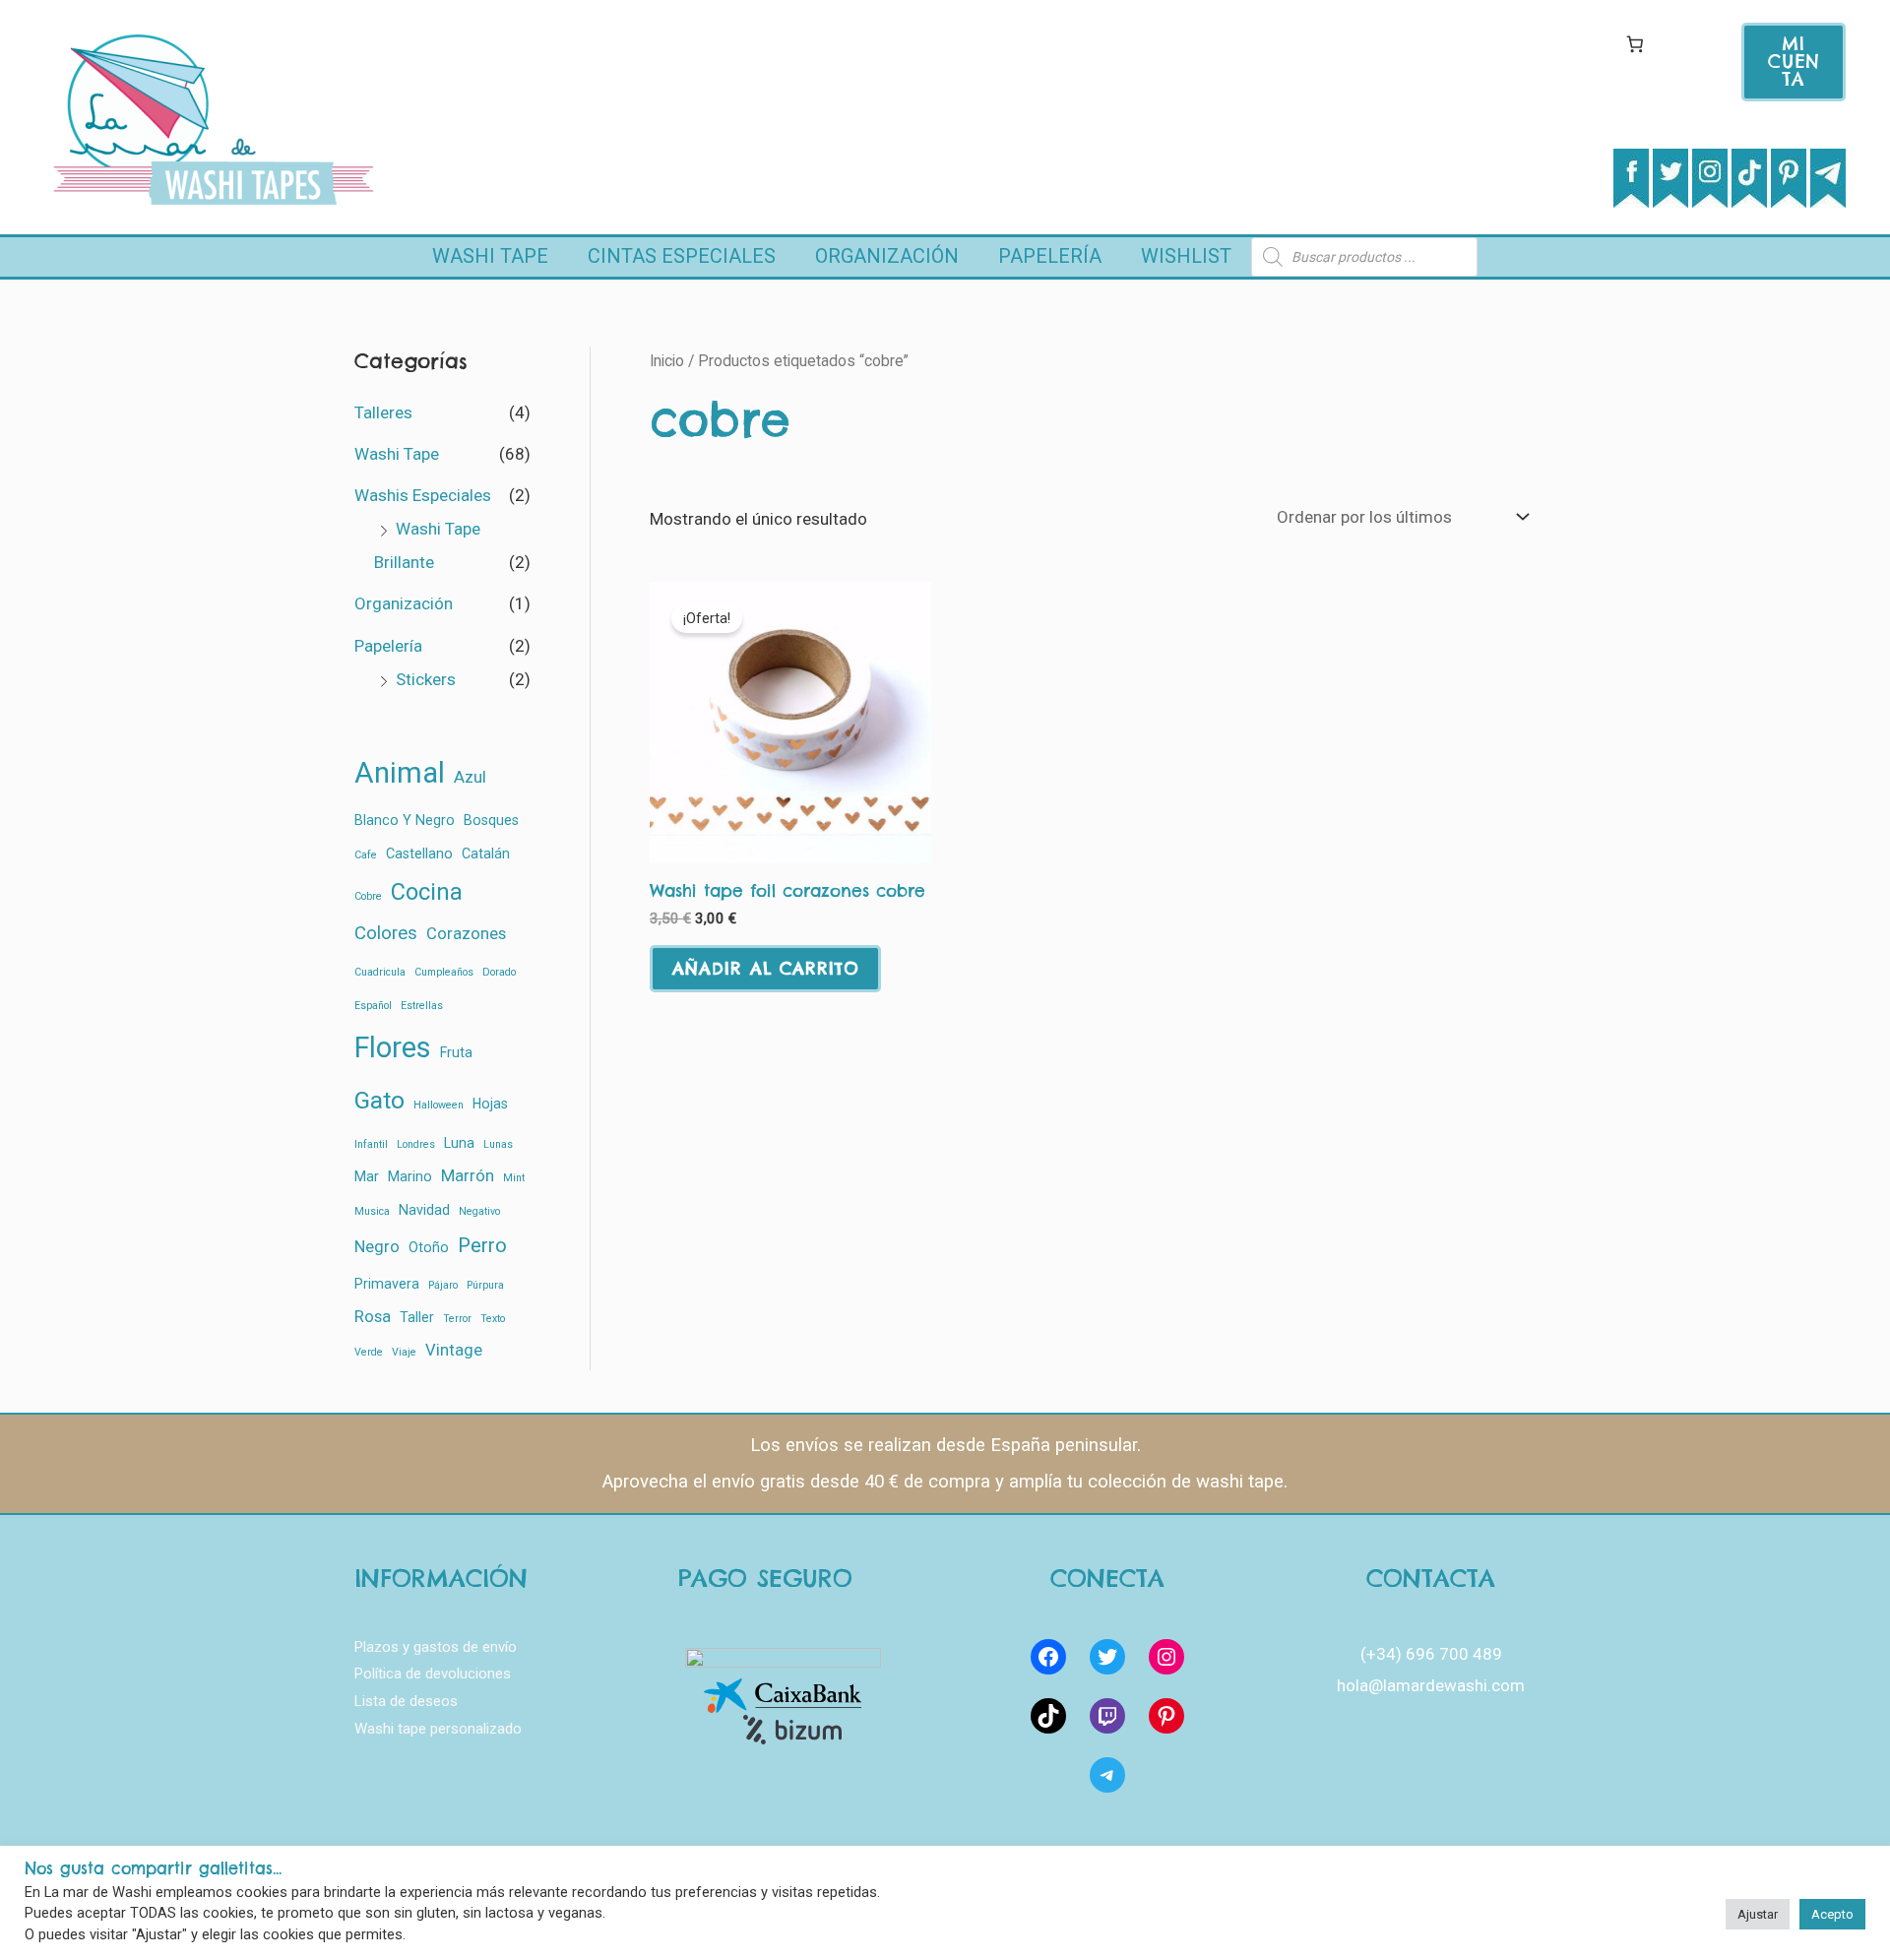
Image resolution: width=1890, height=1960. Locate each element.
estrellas (422, 1006)
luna (459, 1143)
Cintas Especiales (682, 256)
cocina (427, 892)
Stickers (426, 679)
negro (377, 1247)
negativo (479, 1211)
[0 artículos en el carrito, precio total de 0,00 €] (1635, 44)
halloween (439, 1105)
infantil (371, 1144)
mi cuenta (1794, 62)
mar (367, 1176)
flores (393, 1047)
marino (410, 1176)
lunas (498, 1144)
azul (470, 777)
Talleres (383, 412)
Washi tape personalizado (438, 1729)
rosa (373, 1317)
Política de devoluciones (433, 1674)
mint (514, 1178)
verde (369, 1352)
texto (493, 1319)
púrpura (485, 1285)
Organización (887, 256)
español (373, 1006)
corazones (466, 934)
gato (379, 1100)
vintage (454, 1350)
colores (386, 933)
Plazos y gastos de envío (436, 1647)
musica (372, 1211)
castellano (419, 854)
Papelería (1050, 256)
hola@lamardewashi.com (1431, 1685)
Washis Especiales (423, 495)
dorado (499, 972)
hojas (490, 1104)
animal (400, 773)
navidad (424, 1210)
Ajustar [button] (1758, 1914)
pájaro (443, 1285)
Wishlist (1186, 256)
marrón (468, 1176)
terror (457, 1319)
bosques (491, 820)
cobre (368, 896)
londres (416, 1144)
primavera (387, 1284)
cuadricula (380, 972)
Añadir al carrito (765, 969)
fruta (456, 1052)
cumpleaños (444, 972)
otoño (429, 1247)
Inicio (667, 361)
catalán (486, 854)
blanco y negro (405, 820)
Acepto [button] (1832, 1914)
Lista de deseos (406, 1701)
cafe (366, 855)
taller (417, 1317)
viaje (404, 1352)
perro (482, 1245)
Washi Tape (490, 256)
